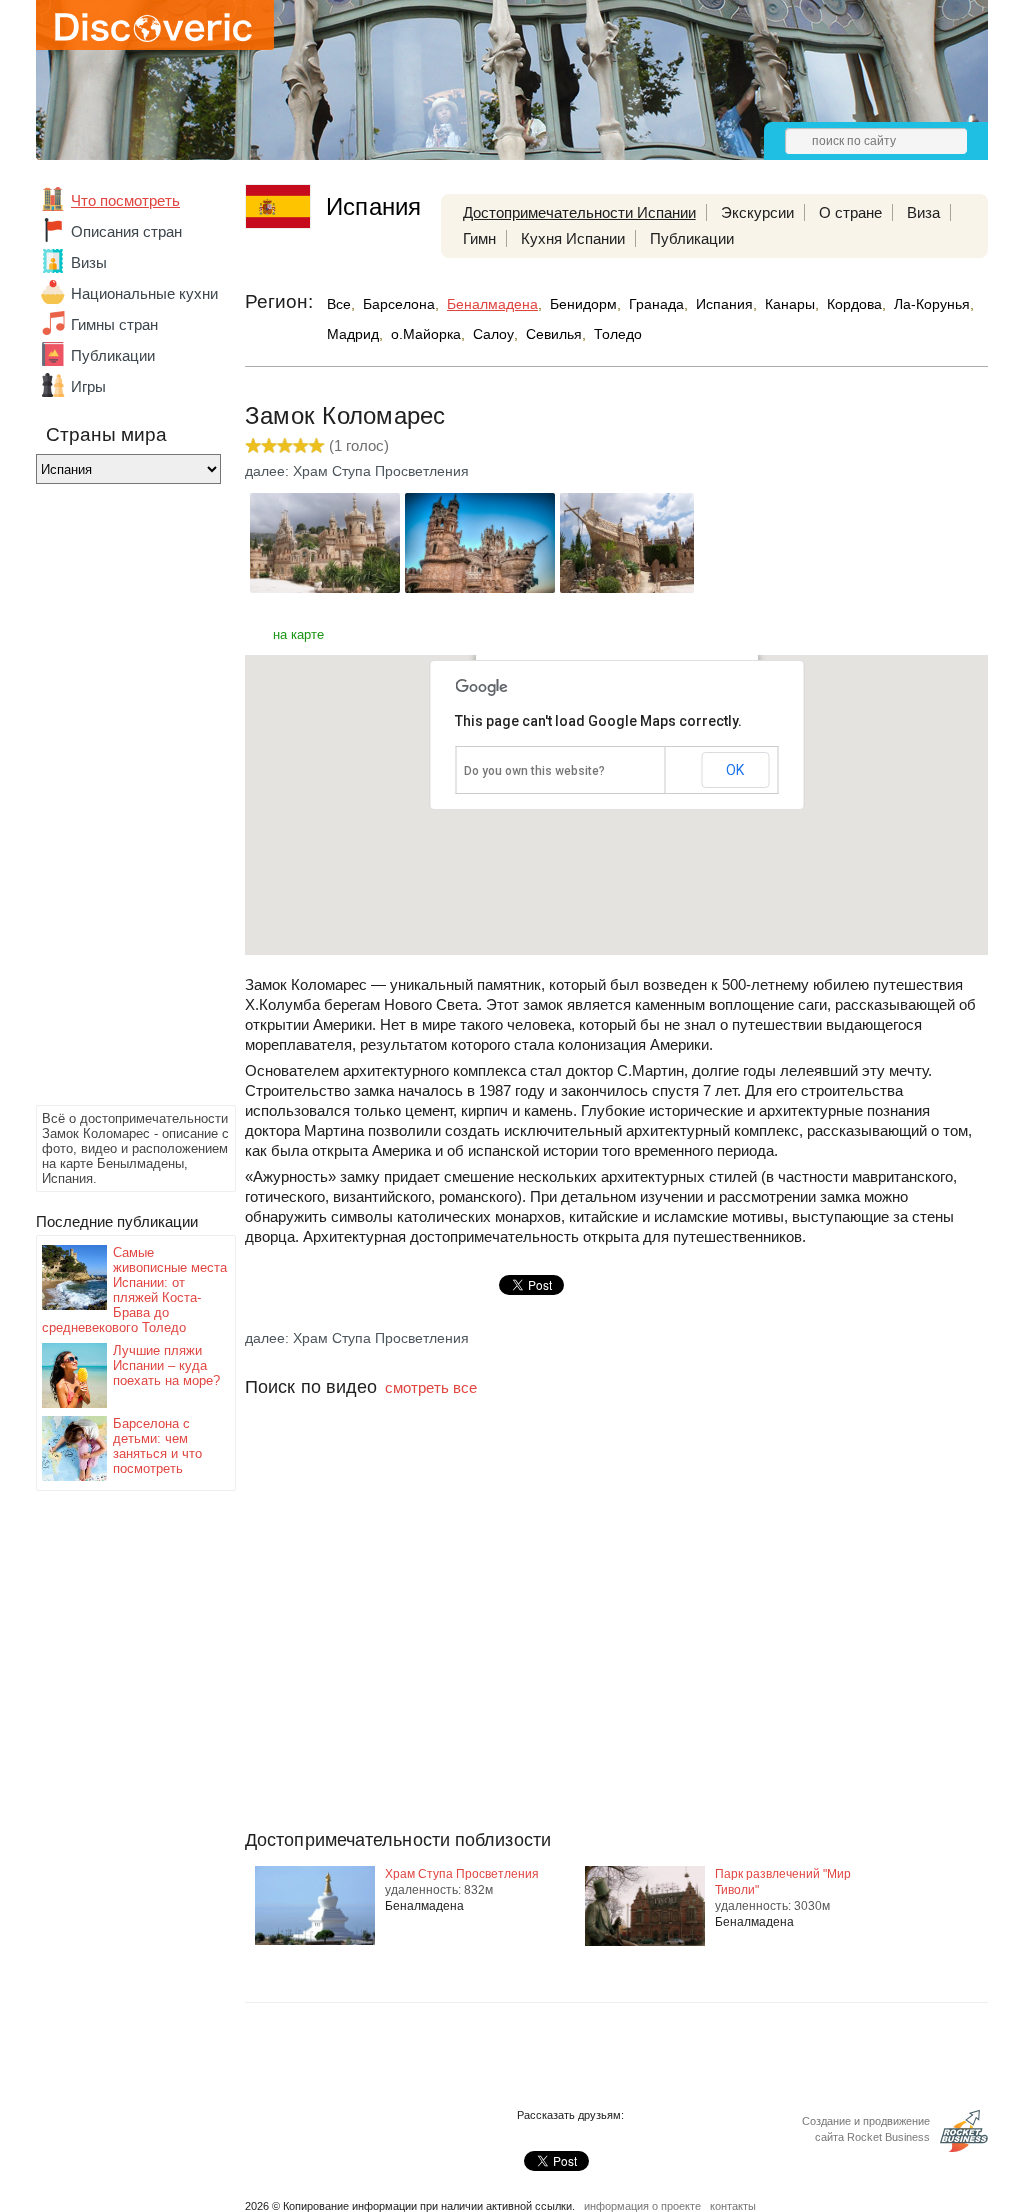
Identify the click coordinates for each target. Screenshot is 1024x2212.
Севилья (554, 334)
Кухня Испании (573, 238)
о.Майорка (426, 334)
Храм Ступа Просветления (462, 1874)
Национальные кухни (144, 293)
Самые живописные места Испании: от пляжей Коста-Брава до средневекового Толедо (134, 1290)
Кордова (854, 304)
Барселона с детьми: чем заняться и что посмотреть (157, 1446)
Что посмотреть (125, 200)
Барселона (399, 304)
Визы (89, 262)
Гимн (479, 238)
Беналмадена (492, 304)
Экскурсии (757, 212)
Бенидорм (583, 304)
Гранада (656, 304)
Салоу (493, 334)
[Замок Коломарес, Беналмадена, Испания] (325, 587)
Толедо (618, 334)
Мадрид (353, 334)
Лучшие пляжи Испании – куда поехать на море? (166, 1365)
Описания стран (126, 231)
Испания (724, 304)
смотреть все (431, 1387)
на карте (298, 634)
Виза (923, 212)
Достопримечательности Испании (579, 212)
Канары (790, 304)
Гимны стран (114, 324)
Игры (88, 386)
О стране (850, 212)
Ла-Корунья (932, 304)
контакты (733, 2206)
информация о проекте (642, 2206)
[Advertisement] (116, 800)
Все (339, 304)
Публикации (113, 355)
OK (735, 770)
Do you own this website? (534, 771)
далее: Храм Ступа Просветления (357, 471)
